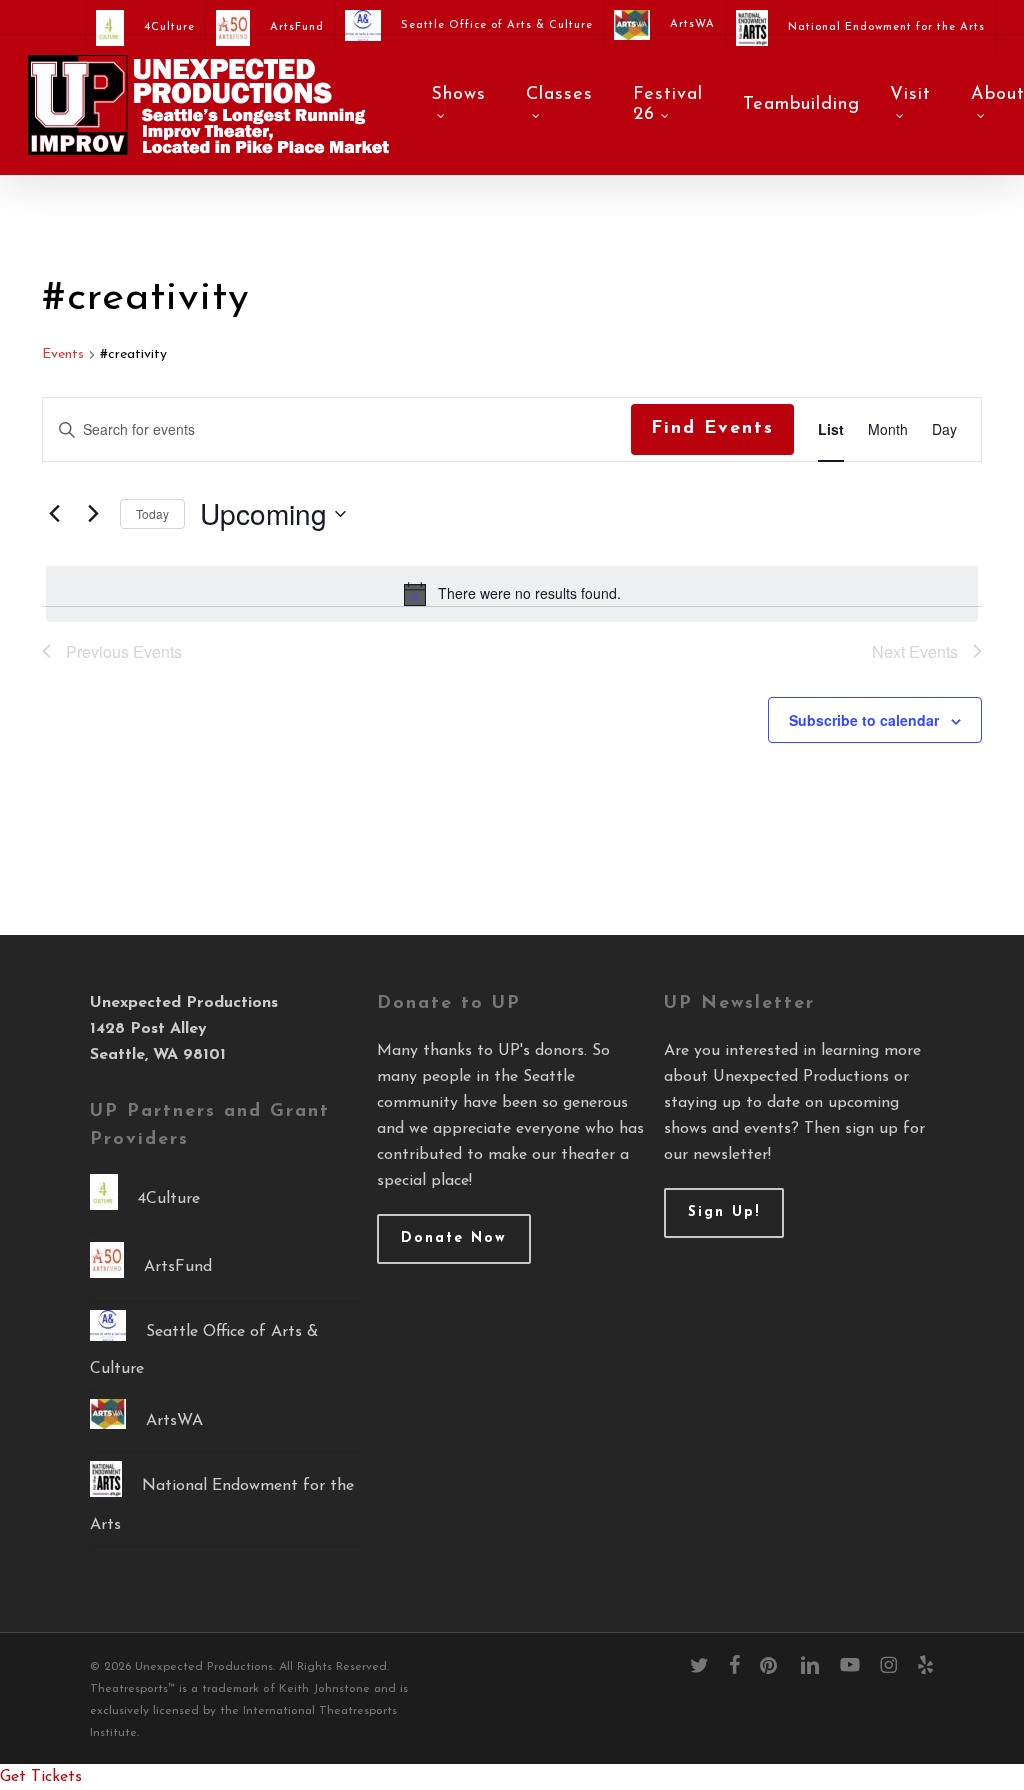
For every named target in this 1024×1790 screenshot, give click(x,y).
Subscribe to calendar (864, 720)
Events (63, 354)
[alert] (512, 594)
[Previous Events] (54, 514)
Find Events (712, 429)
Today (152, 513)
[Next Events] (93, 514)
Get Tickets (41, 1777)
